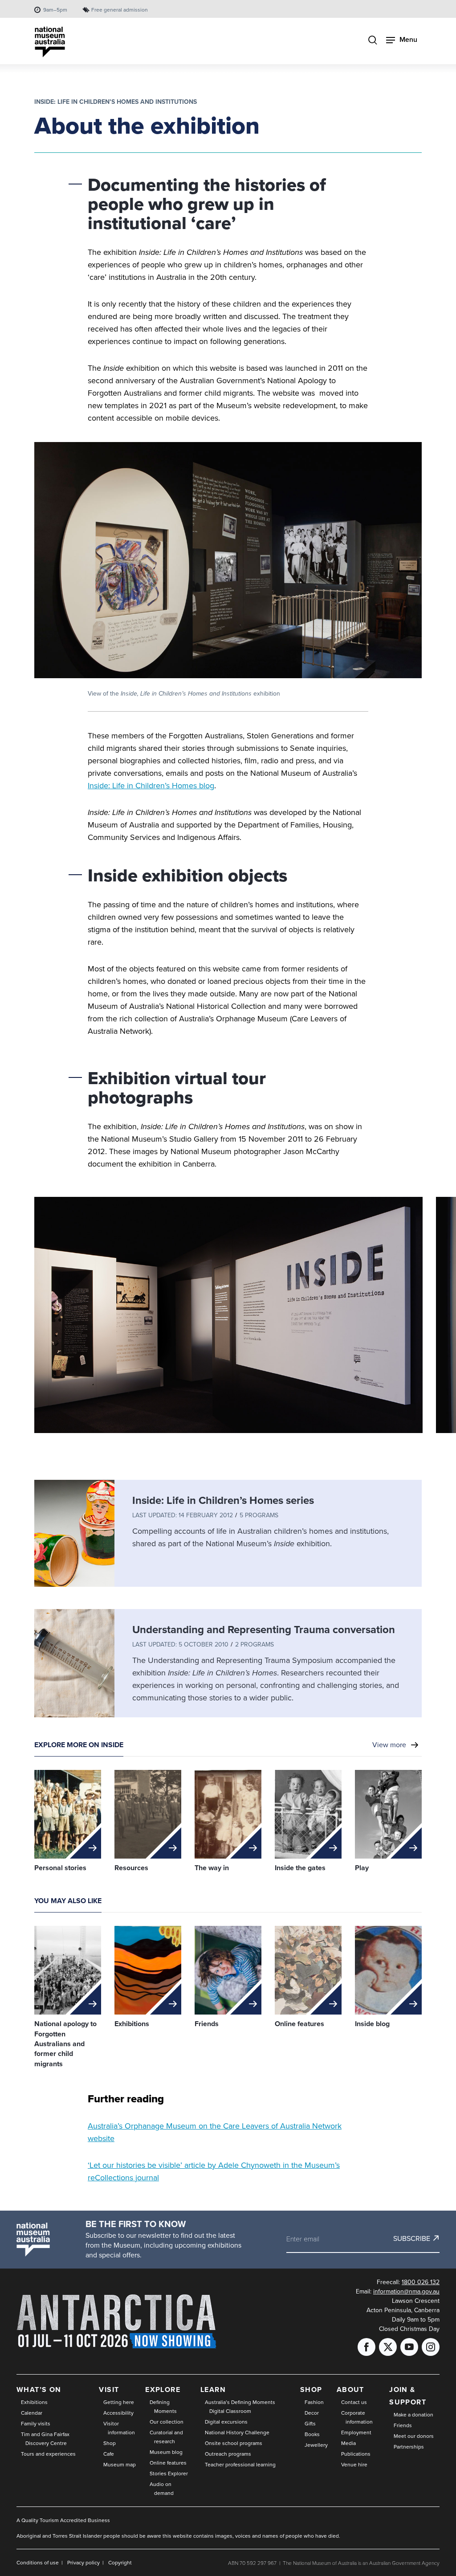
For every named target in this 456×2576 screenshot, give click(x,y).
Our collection (167, 2422)
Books (312, 2434)
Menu (408, 39)
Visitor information (119, 2428)
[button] (228, 1318)
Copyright (120, 2562)
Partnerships (409, 2447)
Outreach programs (228, 2454)
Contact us (354, 2402)
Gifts (310, 2423)
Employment (356, 2432)
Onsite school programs (234, 2443)
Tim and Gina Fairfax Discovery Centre (45, 2439)
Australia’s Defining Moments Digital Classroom (240, 2406)
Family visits (36, 2423)
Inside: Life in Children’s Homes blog (151, 785)
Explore (163, 2390)
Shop (110, 2443)
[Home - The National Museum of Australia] (50, 42)
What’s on (39, 2390)
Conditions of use (38, 2562)
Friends (403, 2425)
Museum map (120, 2464)
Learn (213, 2390)
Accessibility (118, 2413)
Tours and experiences (48, 2454)
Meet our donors (414, 2436)
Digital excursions (226, 2422)
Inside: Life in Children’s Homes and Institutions (116, 102)
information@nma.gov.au (406, 2291)
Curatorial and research (166, 2437)
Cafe (109, 2454)
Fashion (314, 2402)
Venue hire (354, 2464)
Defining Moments (163, 2406)
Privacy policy (83, 2562)
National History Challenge (237, 2432)
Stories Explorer (169, 2473)
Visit (109, 2390)
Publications (356, 2454)
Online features (168, 2463)
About (350, 2390)
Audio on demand (162, 2488)
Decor (312, 2413)
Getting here (119, 2402)
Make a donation (413, 2414)
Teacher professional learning (240, 2464)
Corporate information (357, 2417)
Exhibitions (34, 2402)
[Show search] (373, 41)
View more (389, 1745)
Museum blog (166, 2452)
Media (348, 2443)
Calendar (32, 2413)
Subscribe (412, 2238)
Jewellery (316, 2445)
